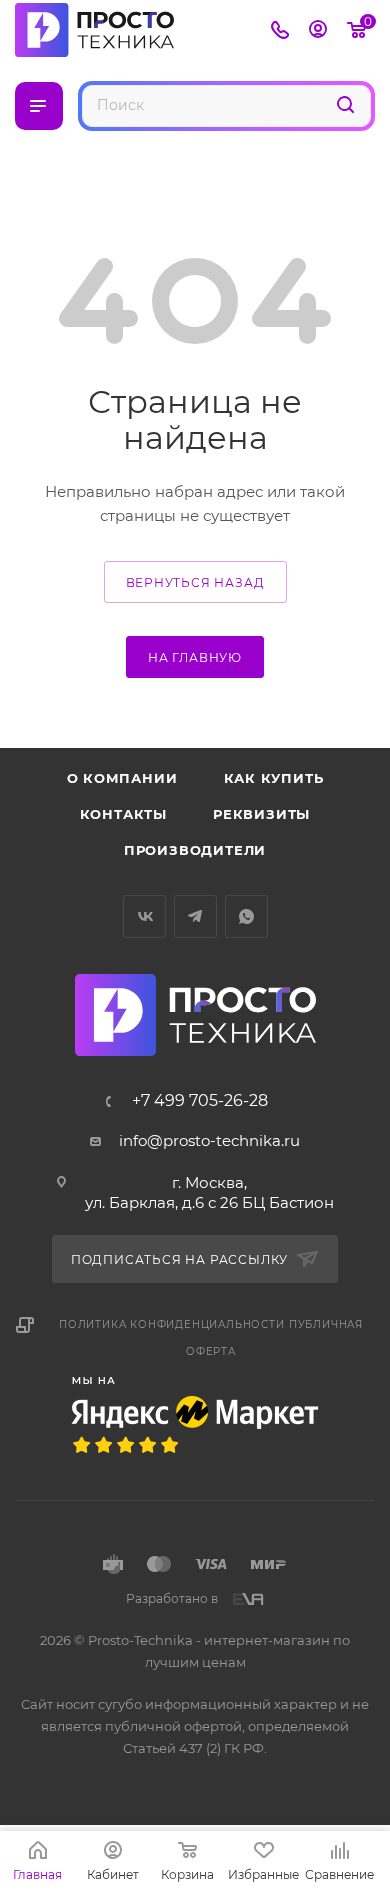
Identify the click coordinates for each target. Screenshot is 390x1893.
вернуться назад (195, 582)
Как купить (274, 778)
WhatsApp (246, 916)
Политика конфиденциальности (172, 1324)
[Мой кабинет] (318, 31)
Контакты (123, 814)
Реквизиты (261, 814)
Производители (195, 850)
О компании (122, 778)
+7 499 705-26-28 (200, 1101)
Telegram (195, 916)
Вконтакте (144, 916)
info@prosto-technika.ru (209, 1140)
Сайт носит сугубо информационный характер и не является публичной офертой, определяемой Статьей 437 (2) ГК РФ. (195, 1726)
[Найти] (345, 104)
